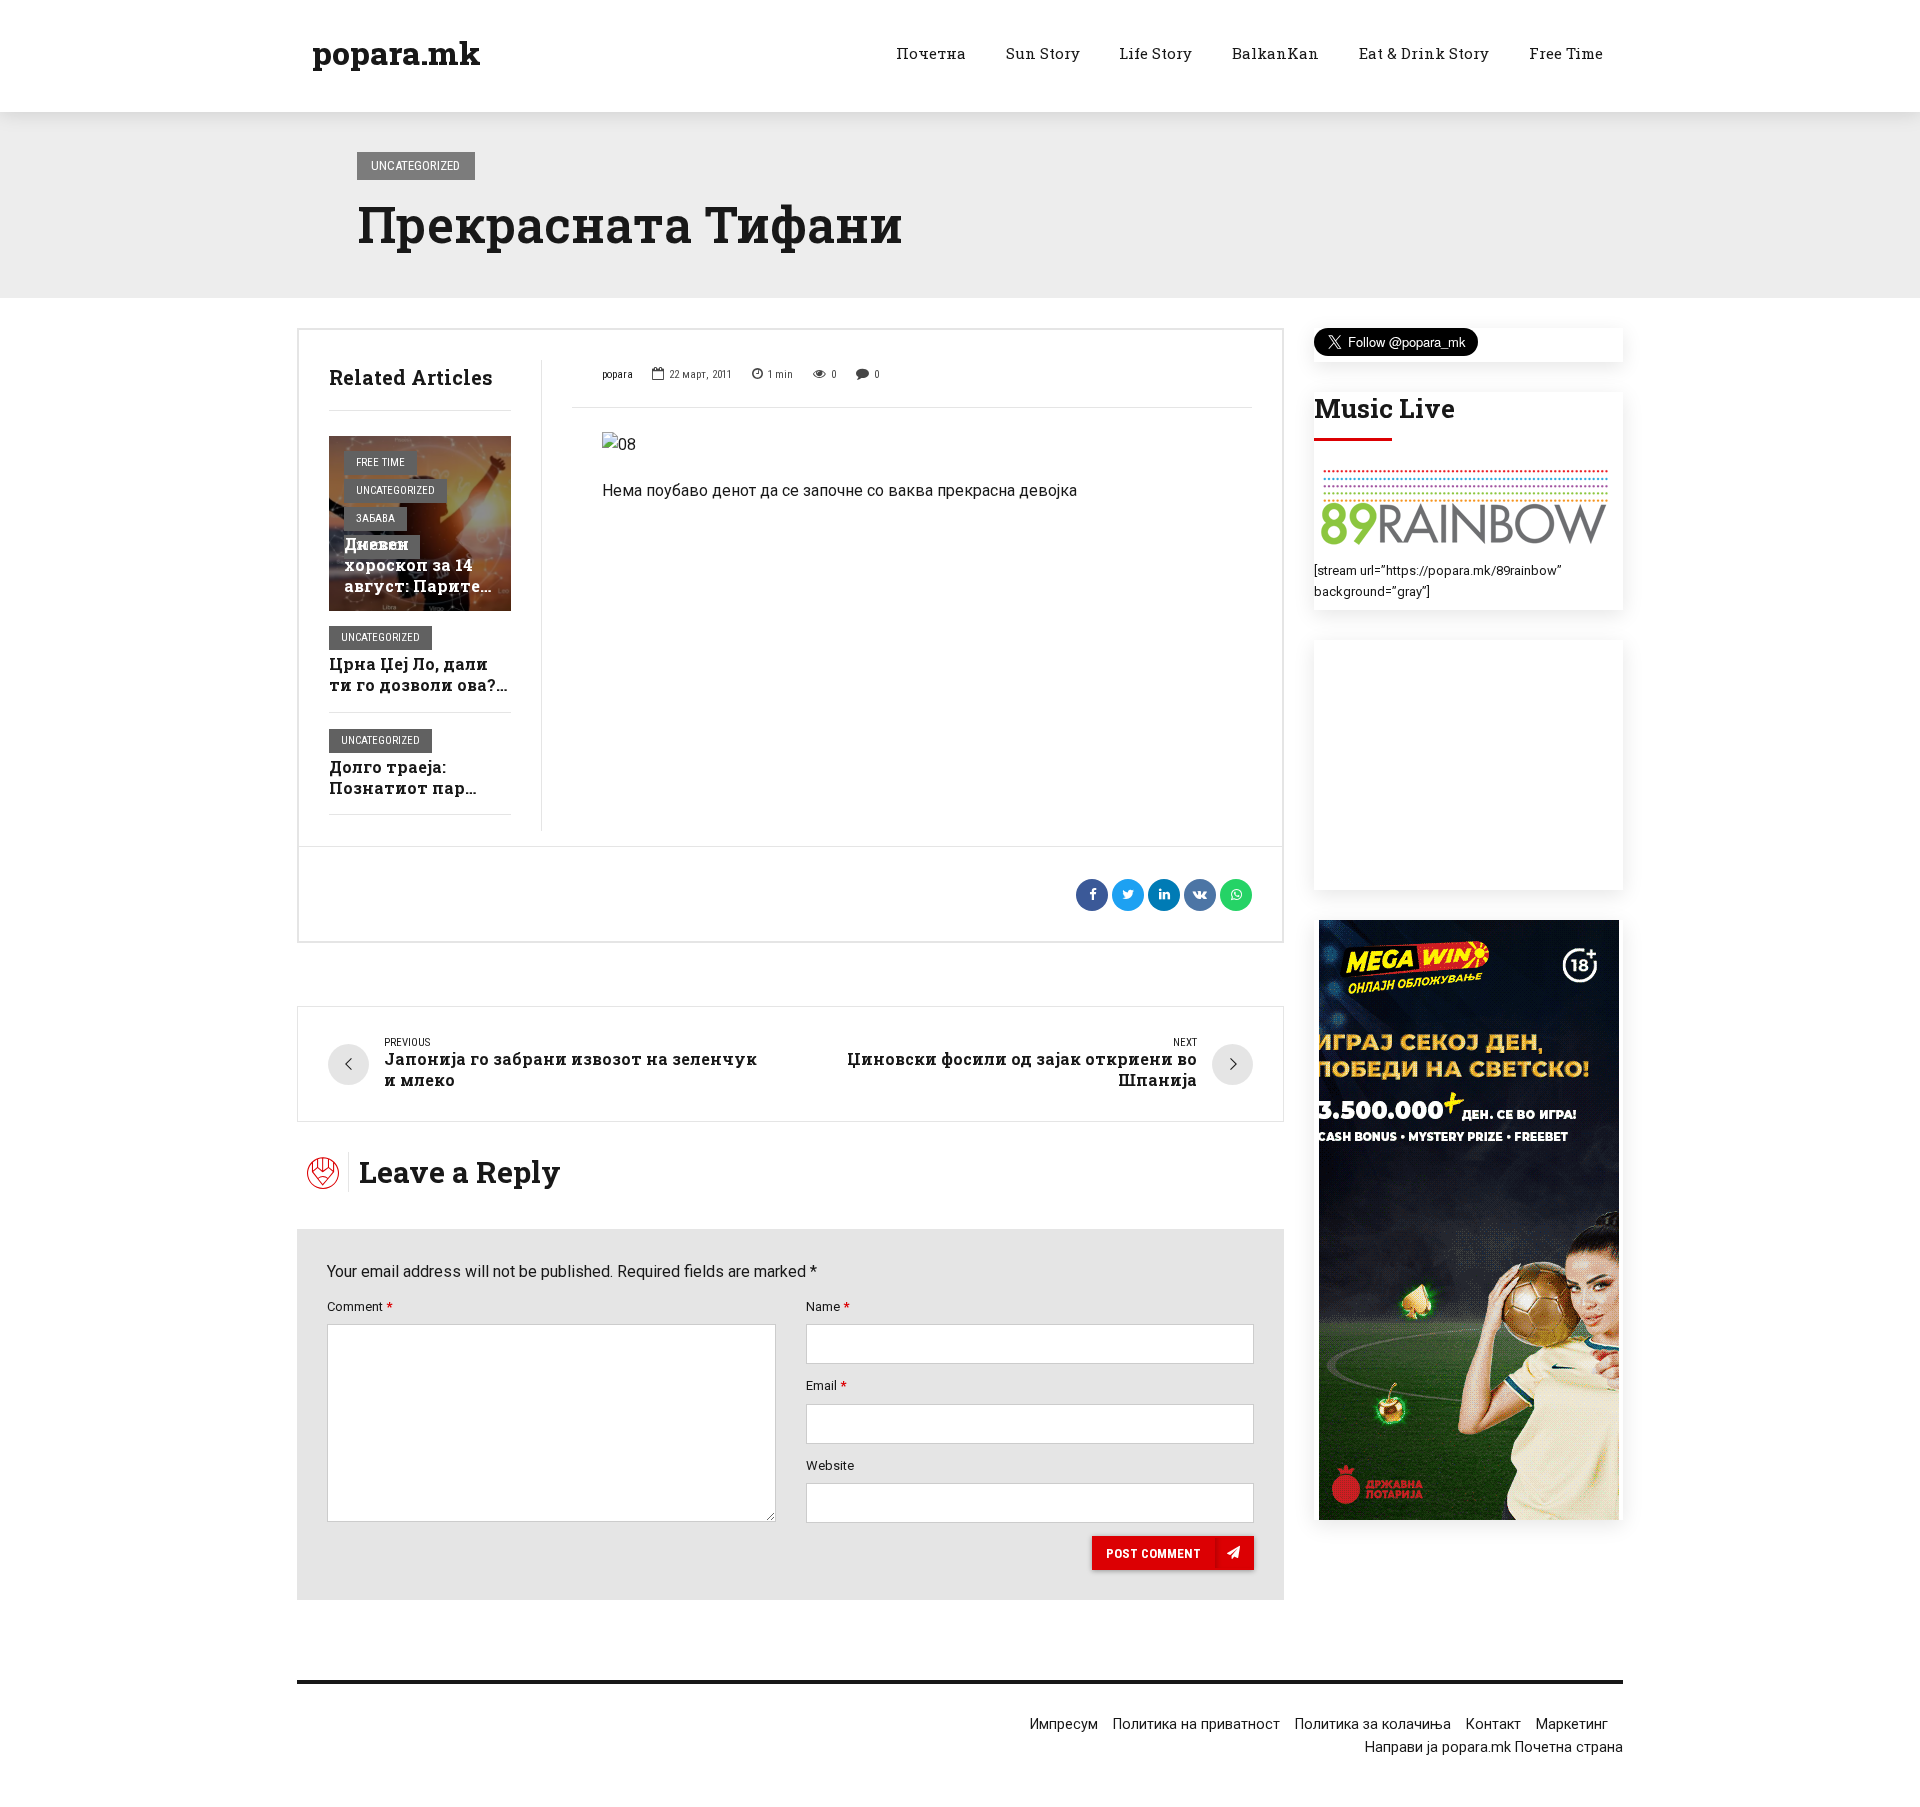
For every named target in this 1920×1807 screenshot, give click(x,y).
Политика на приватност (1196, 1724)
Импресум (1064, 1724)
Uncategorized (415, 165)
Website (830, 1465)
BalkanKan (1275, 53)
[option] (912, 445)
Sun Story (1043, 53)
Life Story (1155, 53)
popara (617, 374)
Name (827, 1306)
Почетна (931, 53)
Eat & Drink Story (1424, 53)
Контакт (1493, 1724)
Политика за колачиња (1373, 1724)
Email (826, 1385)
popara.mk (396, 52)
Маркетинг (1572, 1724)
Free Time (1566, 53)
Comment (359, 1306)
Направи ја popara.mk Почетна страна (1494, 1747)
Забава (375, 518)
